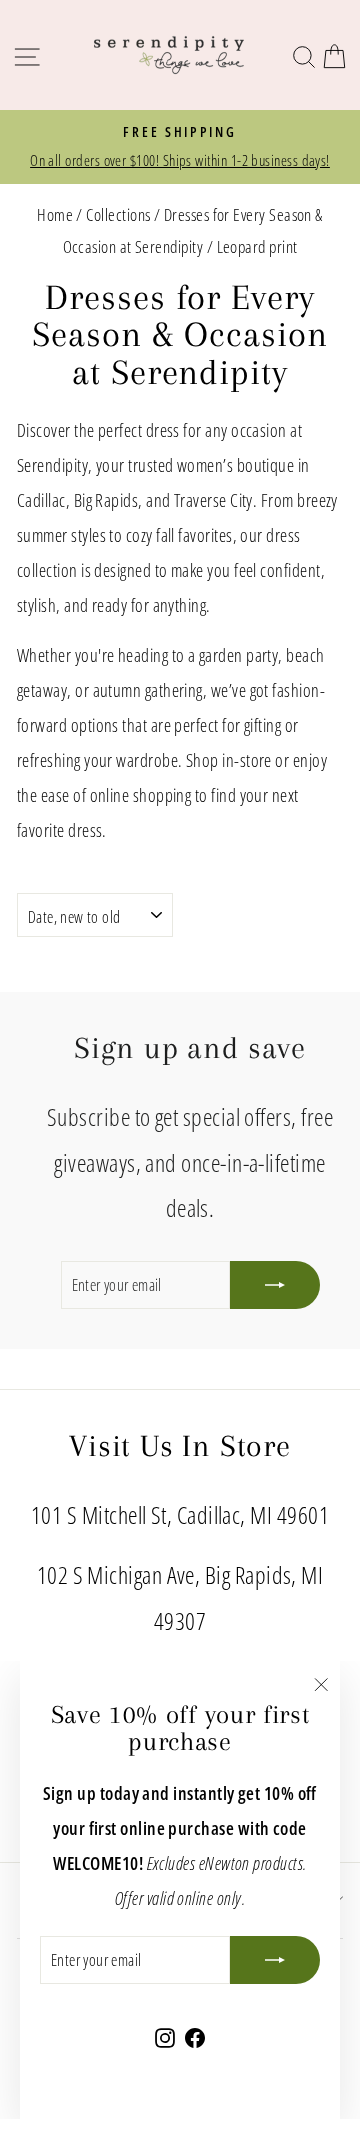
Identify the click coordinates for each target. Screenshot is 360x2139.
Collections (118, 214)
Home (55, 214)
